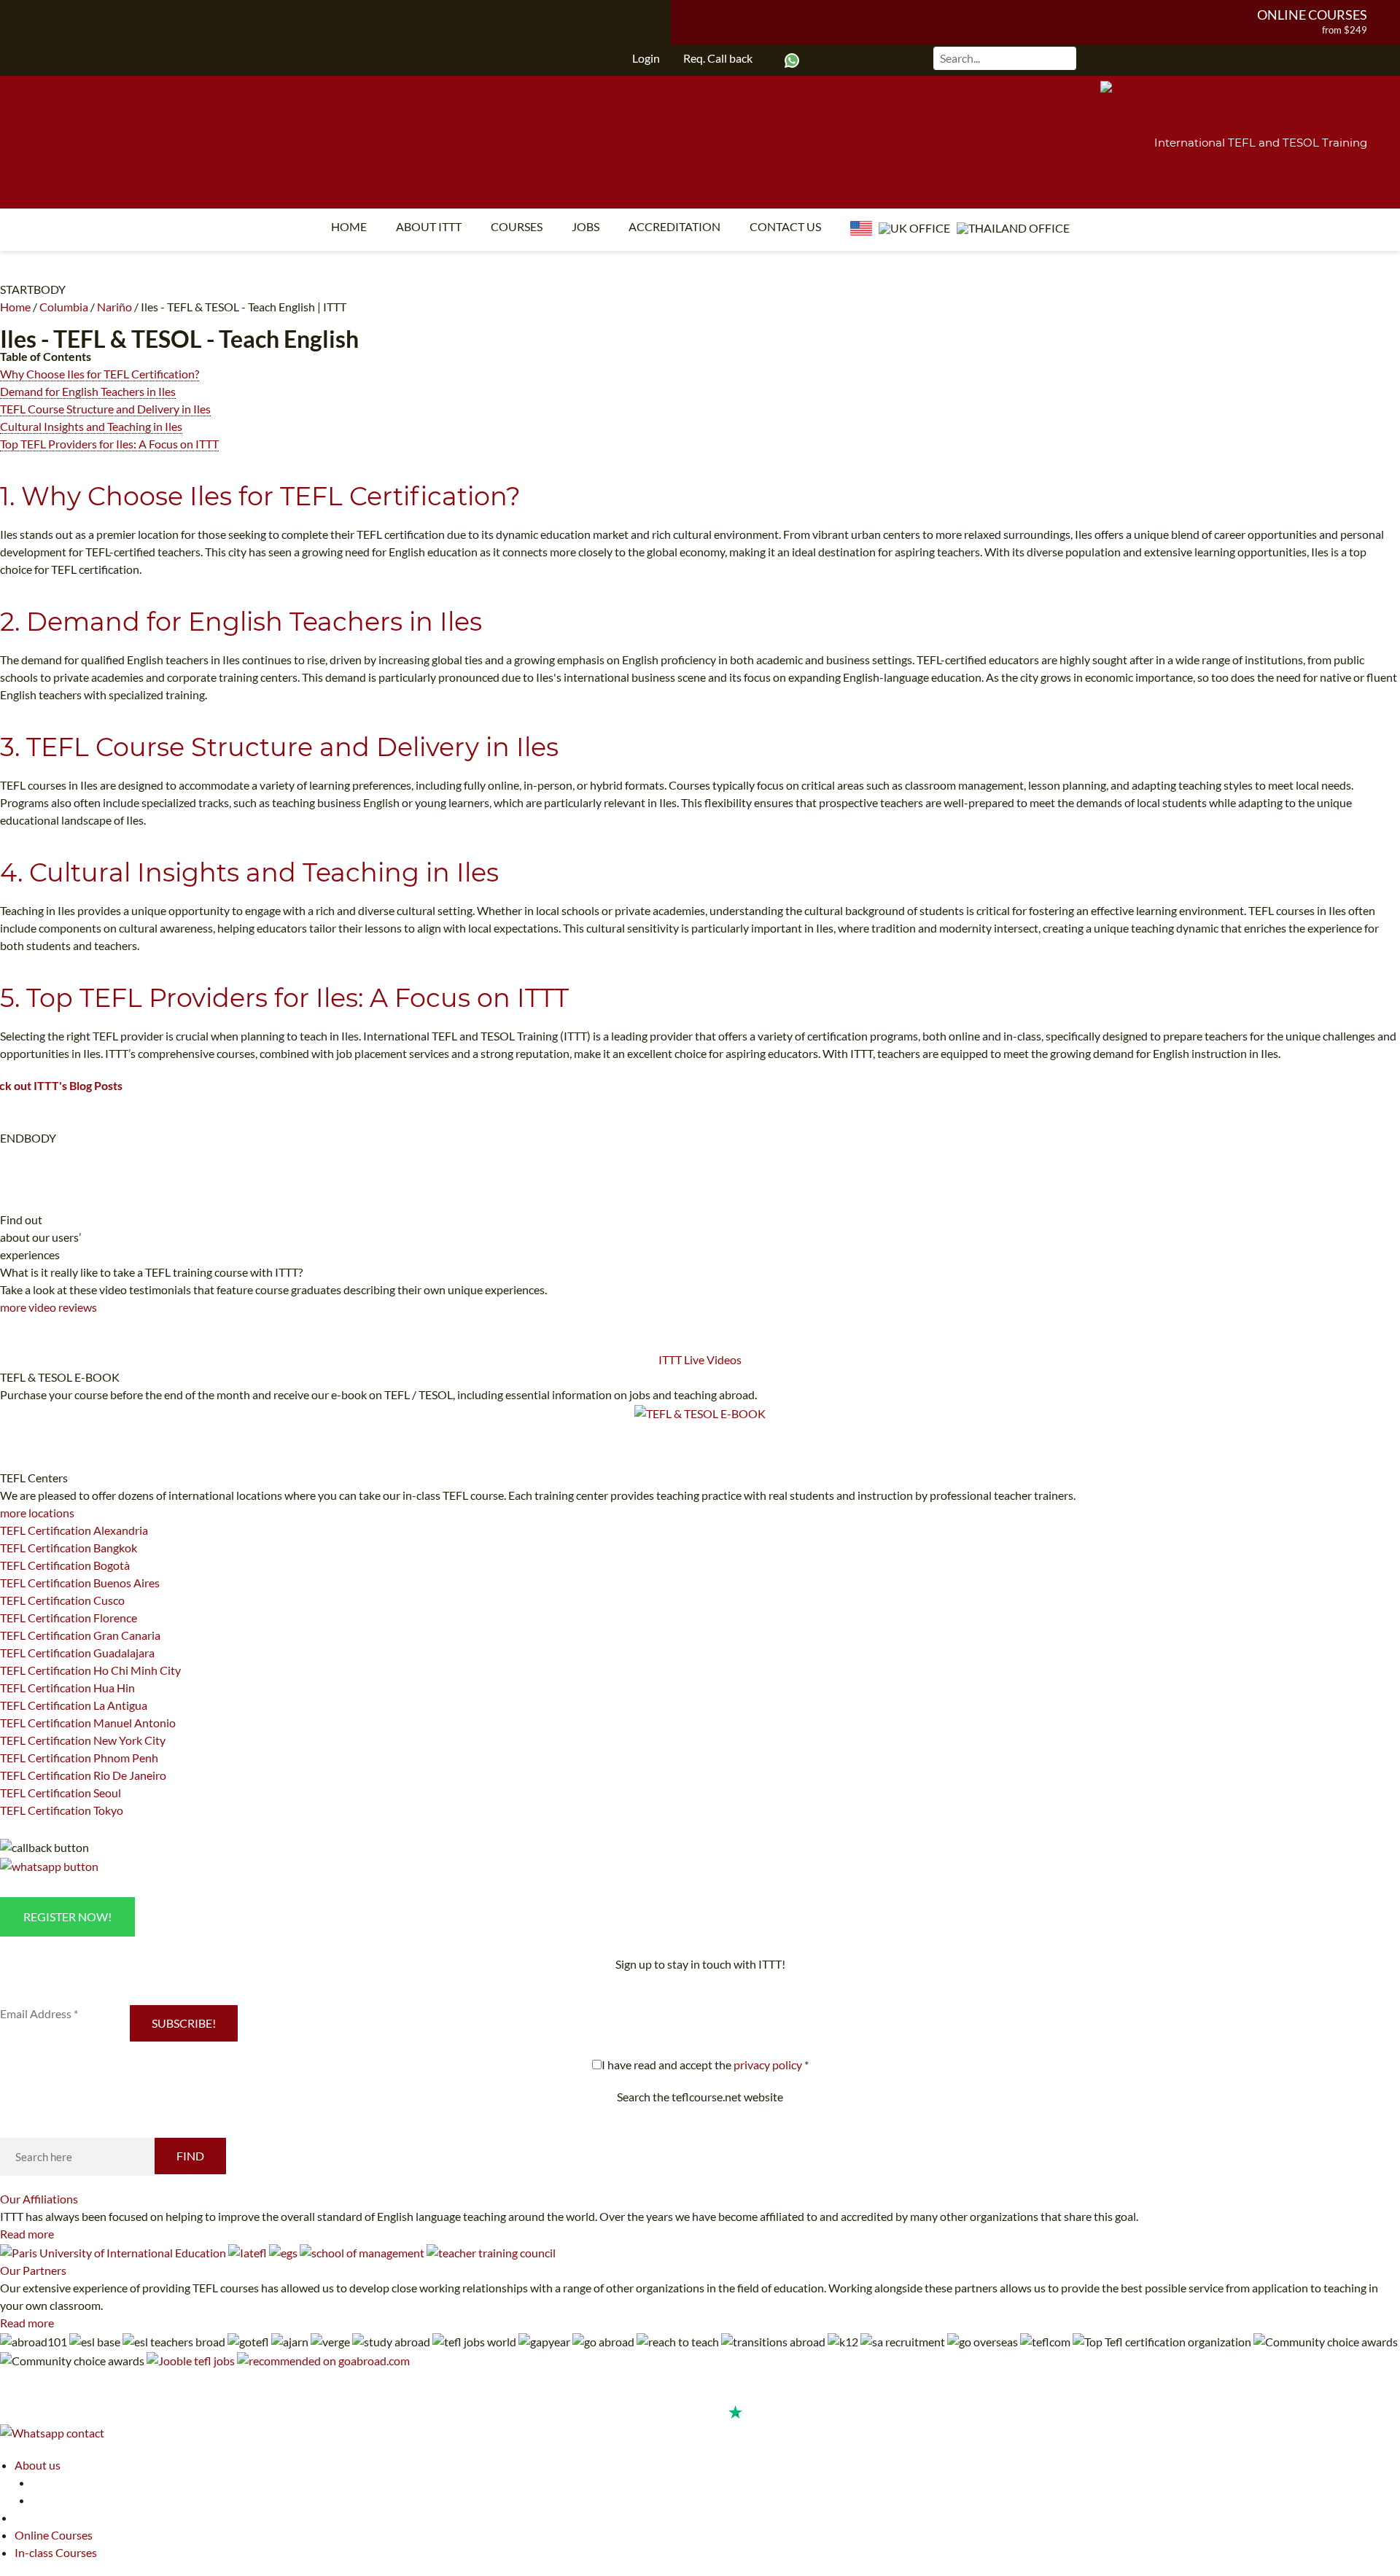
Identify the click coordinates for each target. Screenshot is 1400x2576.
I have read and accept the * (705, 2065)
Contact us (785, 226)
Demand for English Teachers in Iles (88, 391)
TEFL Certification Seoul (61, 1793)
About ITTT (429, 226)
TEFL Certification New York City (83, 1740)
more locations (37, 1513)
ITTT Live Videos (700, 1359)
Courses (517, 226)
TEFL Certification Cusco (62, 1600)
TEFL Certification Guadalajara (77, 1653)
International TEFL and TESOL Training (1261, 143)
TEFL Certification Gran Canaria (80, 1635)
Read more (27, 2234)
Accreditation (674, 226)
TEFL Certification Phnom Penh (79, 1758)
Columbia (64, 307)
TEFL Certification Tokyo (62, 1810)
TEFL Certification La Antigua (74, 1705)
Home (349, 226)
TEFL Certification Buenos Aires (80, 1583)
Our (39, 2199)
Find (190, 2156)
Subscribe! (184, 2023)
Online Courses (1312, 15)
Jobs (586, 226)
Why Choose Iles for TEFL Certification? (100, 374)
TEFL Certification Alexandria (74, 1530)
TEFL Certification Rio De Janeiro (83, 1775)
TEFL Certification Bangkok (69, 1548)
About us (38, 2465)
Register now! (67, 1917)
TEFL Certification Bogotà (65, 1565)
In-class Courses (56, 2552)
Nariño (114, 307)
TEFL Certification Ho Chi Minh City (90, 1670)
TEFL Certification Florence (69, 1618)
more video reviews (48, 1307)
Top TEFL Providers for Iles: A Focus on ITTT (109, 444)
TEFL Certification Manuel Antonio (88, 1723)
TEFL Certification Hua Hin (67, 1688)
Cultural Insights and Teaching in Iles (91, 426)
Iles (18, 339)
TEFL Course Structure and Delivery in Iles (105, 409)
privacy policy (768, 2065)
